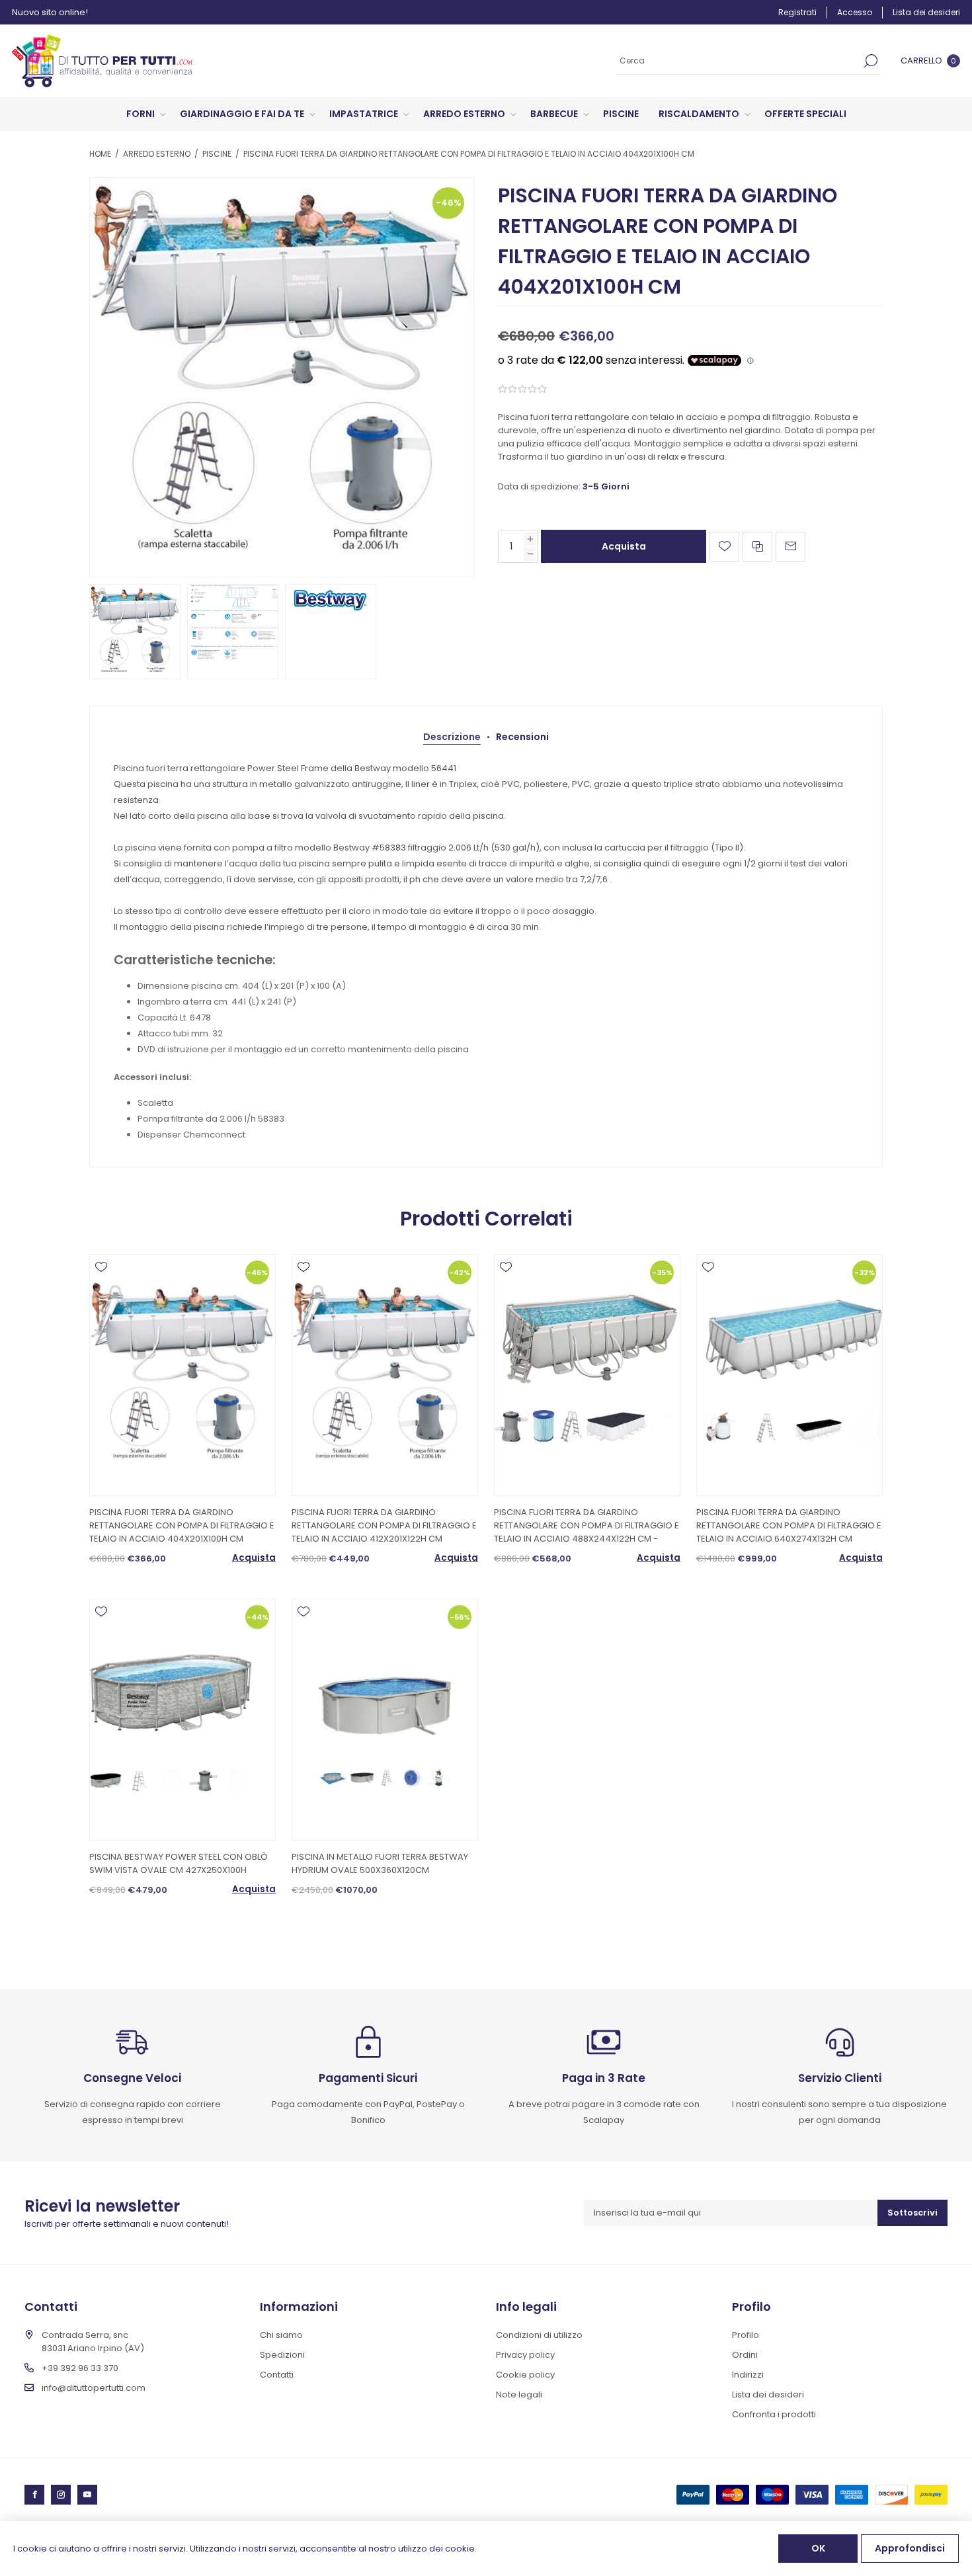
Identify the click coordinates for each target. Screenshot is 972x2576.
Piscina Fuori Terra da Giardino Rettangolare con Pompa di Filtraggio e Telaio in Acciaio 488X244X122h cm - (587, 1525)
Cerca (871, 61)
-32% (865, 1272)
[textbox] (739, 61)
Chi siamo (281, 2335)
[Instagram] (61, 2495)
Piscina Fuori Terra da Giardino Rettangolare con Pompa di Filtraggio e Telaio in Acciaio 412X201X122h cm (384, 1525)
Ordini (745, 2355)
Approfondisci (910, 2548)
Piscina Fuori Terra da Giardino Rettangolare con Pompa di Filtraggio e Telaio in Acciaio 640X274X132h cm (789, 1525)
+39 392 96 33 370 (80, 2368)
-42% (460, 1272)
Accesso (855, 12)
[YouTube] (87, 2495)
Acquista (624, 546)
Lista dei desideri (768, 2394)
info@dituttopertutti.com (94, 2388)
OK (818, 2548)
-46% (449, 203)
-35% (662, 1272)
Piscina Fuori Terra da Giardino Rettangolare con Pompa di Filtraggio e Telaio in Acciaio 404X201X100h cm (182, 1525)
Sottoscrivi (912, 2213)
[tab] (452, 737)
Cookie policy (525, 2375)
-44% (258, 1617)
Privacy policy (525, 2355)
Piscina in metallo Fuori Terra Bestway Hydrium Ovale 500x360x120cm (380, 1863)
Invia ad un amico (790, 547)
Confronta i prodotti (774, 2414)
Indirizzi (748, 2375)
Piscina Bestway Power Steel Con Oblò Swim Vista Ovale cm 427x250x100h (179, 1863)
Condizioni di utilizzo (539, 2335)
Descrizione (452, 737)
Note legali (519, 2394)
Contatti (277, 2375)
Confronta (757, 547)
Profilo (746, 2335)
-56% (460, 1617)
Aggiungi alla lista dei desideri (724, 547)
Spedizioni (282, 2355)
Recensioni (522, 737)
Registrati (797, 12)
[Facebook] (34, 2495)
